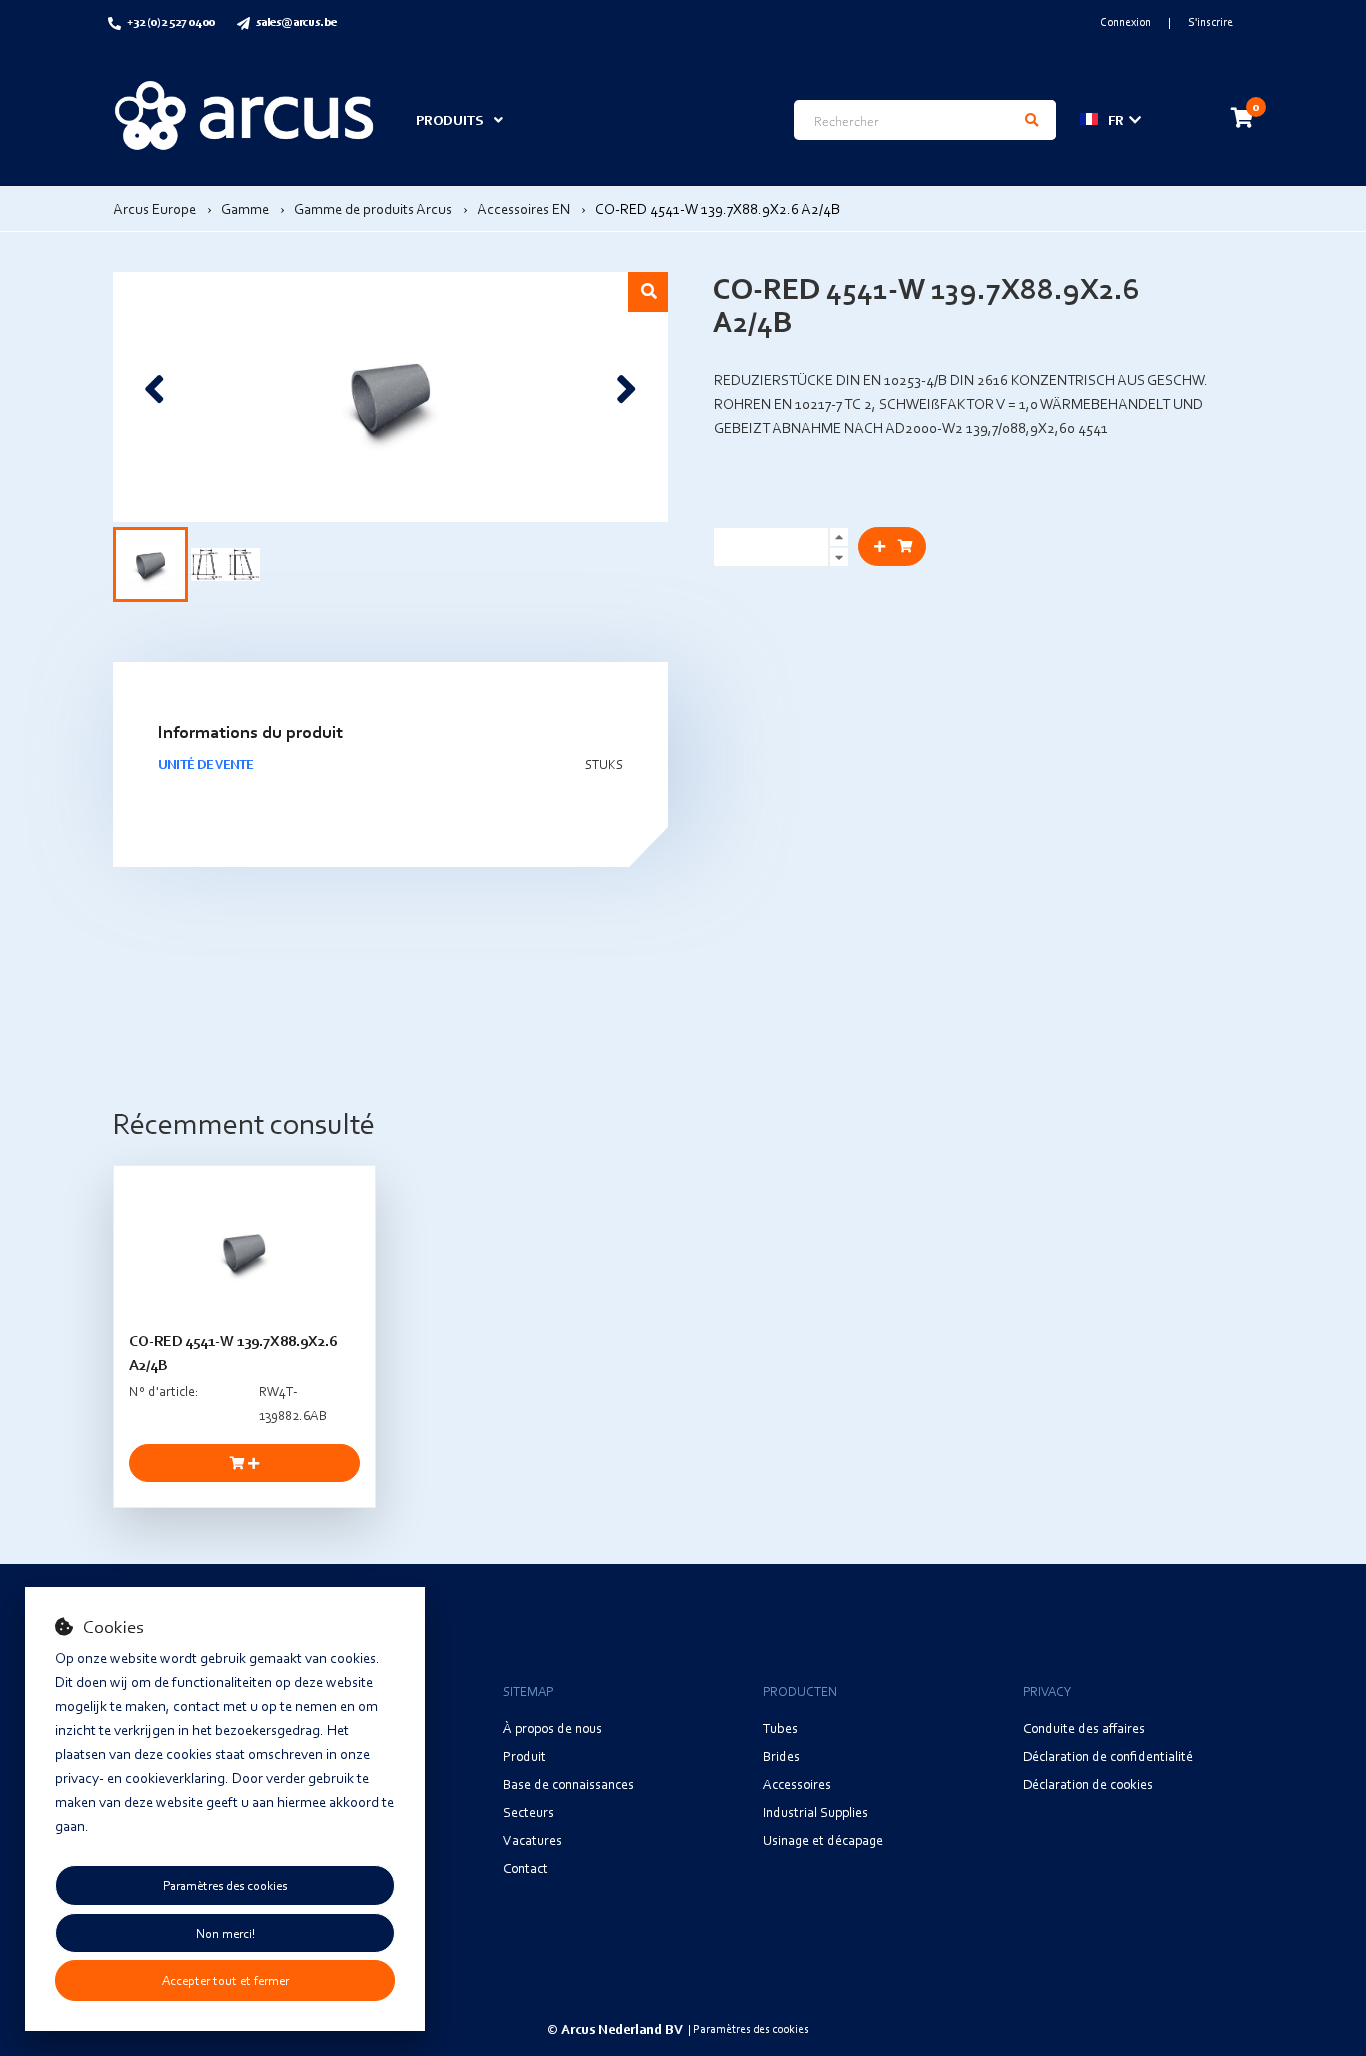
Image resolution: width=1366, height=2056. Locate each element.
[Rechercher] (1032, 120)
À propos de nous (552, 1727)
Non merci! (225, 1933)
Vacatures (532, 1839)
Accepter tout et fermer (225, 1980)
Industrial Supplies (815, 1811)
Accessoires (797, 1783)
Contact (525, 1867)
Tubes (780, 1727)
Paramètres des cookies (225, 1885)
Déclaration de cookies (1088, 1783)
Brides (781, 1755)
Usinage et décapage (823, 1839)
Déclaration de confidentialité (1108, 1755)
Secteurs (528, 1811)
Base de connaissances (568, 1783)
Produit (524, 1755)
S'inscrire (1210, 21)
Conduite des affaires (1084, 1727)
